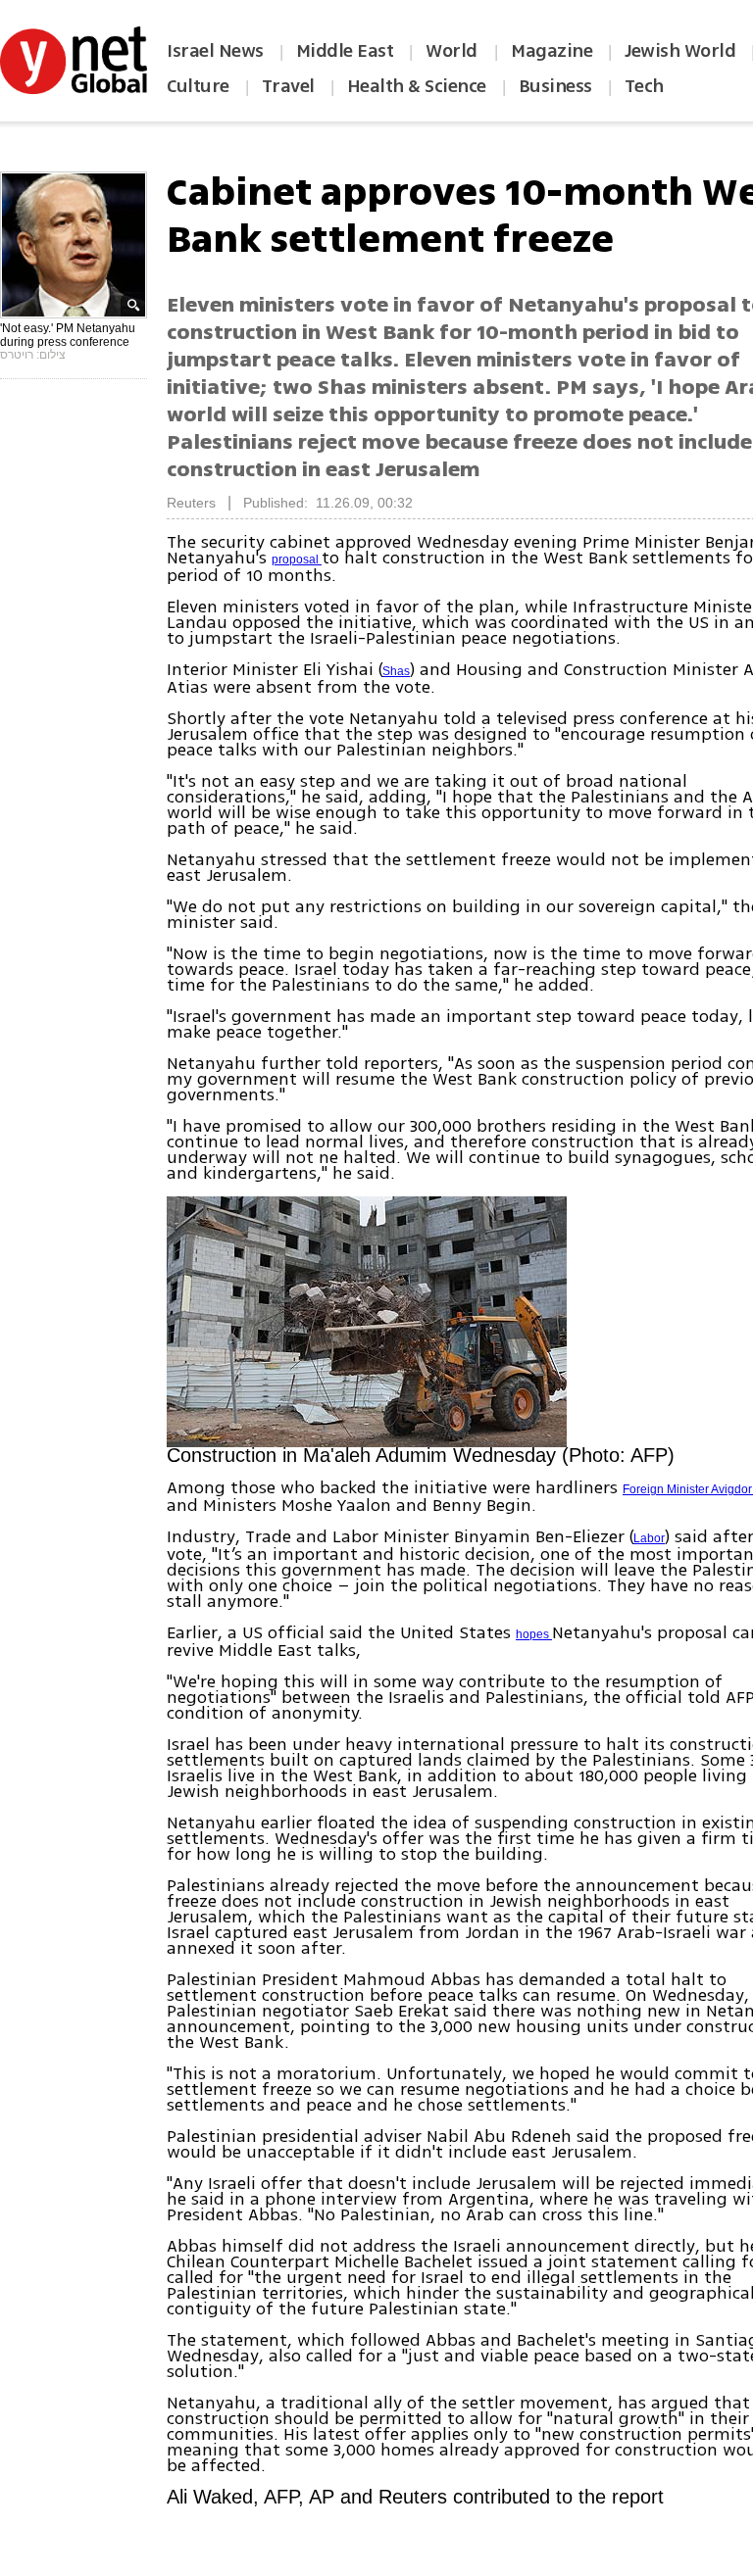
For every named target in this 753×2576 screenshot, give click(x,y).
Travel (288, 86)
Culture (198, 86)
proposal (297, 559)
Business (555, 86)
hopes (534, 1634)
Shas (396, 671)
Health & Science (417, 86)
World (453, 51)
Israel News (215, 51)
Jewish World (680, 51)
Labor (649, 1538)
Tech (644, 86)
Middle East (345, 51)
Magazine (552, 51)
